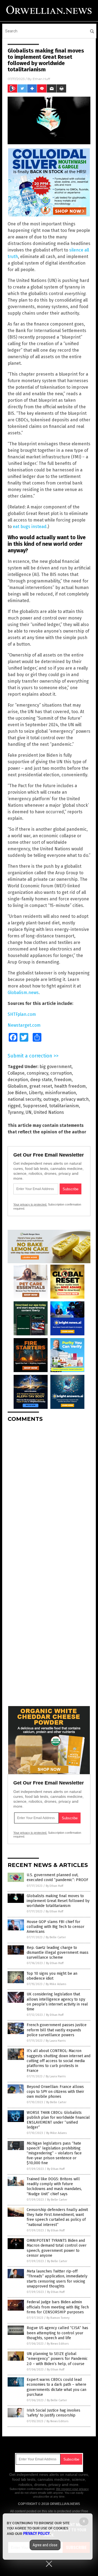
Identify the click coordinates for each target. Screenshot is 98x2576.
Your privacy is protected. (30, 1204)
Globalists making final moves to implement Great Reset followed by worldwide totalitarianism (58, 1901)
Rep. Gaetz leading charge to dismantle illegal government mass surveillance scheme (58, 1953)
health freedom (70, 1086)
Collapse (16, 1073)
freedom (63, 1080)
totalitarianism (64, 1106)
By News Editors (58, 2344)
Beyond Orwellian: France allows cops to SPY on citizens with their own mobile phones (55, 2092)
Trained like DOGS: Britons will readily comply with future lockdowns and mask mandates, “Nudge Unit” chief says (54, 2186)
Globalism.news (23, 993)
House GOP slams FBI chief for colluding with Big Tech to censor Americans (56, 1927)
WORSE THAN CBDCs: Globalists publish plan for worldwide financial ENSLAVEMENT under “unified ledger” (58, 2120)
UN (29, 1112)
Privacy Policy (36, 2534)
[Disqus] (49, 1495)
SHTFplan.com (22, 1014)
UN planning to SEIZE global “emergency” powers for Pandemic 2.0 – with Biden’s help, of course (57, 2359)
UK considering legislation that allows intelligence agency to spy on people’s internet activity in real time (57, 2002)
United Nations (49, 1112)
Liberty (36, 1093)
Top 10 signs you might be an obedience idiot (52, 1976)
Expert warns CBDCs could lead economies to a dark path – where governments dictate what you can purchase (56, 2387)
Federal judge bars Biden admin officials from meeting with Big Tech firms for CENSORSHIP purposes (58, 2307)
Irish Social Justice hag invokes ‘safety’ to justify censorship (53, 2413)
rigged (14, 1106)
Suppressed (35, 1106)
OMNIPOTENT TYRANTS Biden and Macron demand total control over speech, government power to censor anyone (57, 2248)
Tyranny (16, 1112)
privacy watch (75, 1099)
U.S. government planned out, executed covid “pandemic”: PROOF (57, 1877)
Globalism (17, 1086)
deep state (41, 1080)
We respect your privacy (72, 2489)
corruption (61, 1073)
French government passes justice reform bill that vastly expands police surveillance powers (57, 2030)
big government (56, 1067)
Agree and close (45, 2545)
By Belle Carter (56, 1937)
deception (18, 1080)
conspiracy (37, 1073)
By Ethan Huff (54, 1886)
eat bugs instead (30, 527)
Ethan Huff (41, 79)
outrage (51, 1099)
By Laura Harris (56, 2041)
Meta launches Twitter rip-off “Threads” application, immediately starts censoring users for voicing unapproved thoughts (57, 2279)
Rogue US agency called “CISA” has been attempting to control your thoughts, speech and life (57, 2333)
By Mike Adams (56, 1984)
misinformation (60, 1093)
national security (24, 1099)
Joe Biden (17, 1093)
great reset (41, 1086)
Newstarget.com (24, 1025)
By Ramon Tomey (58, 2318)
